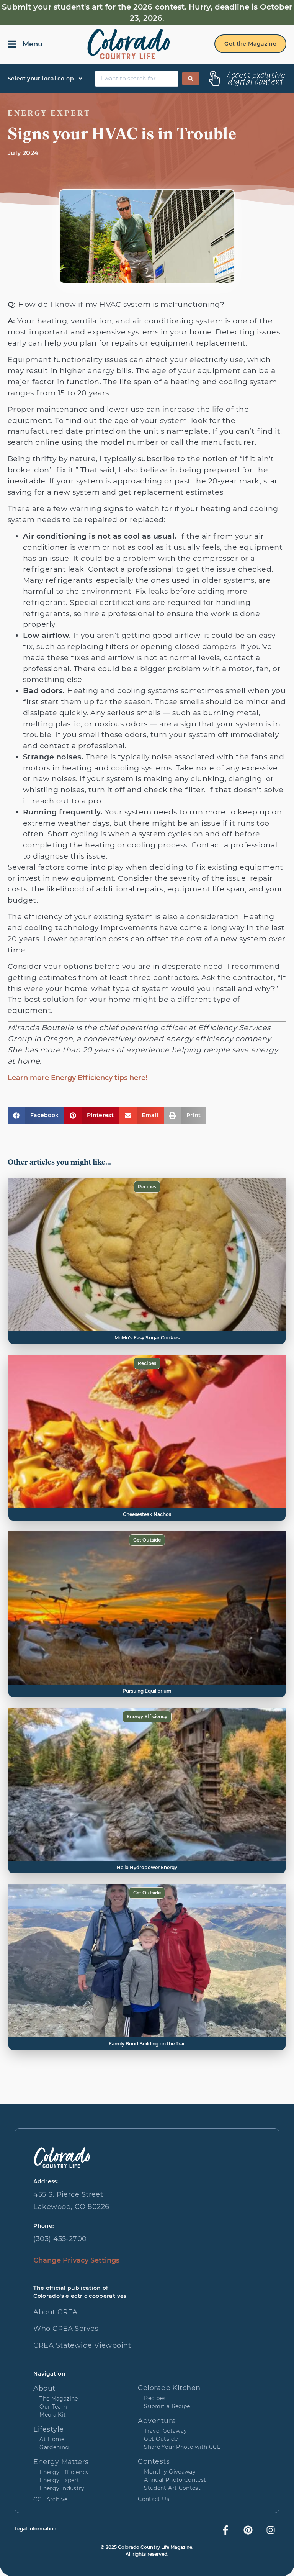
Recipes (147, 1187)
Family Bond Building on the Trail (147, 2044)
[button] (36, 1115)
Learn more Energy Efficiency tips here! (78, 1078)
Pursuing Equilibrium (147, 1691)
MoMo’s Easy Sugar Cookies (147, 1338)
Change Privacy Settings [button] (76, 2260)
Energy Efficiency (147, 1717)
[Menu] (12, 44)
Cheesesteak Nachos (147, 1514)
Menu (33, 44)
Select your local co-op (41, 79)
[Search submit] (191, 79)
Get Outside (147, 1540)
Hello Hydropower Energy (147, 1867)
